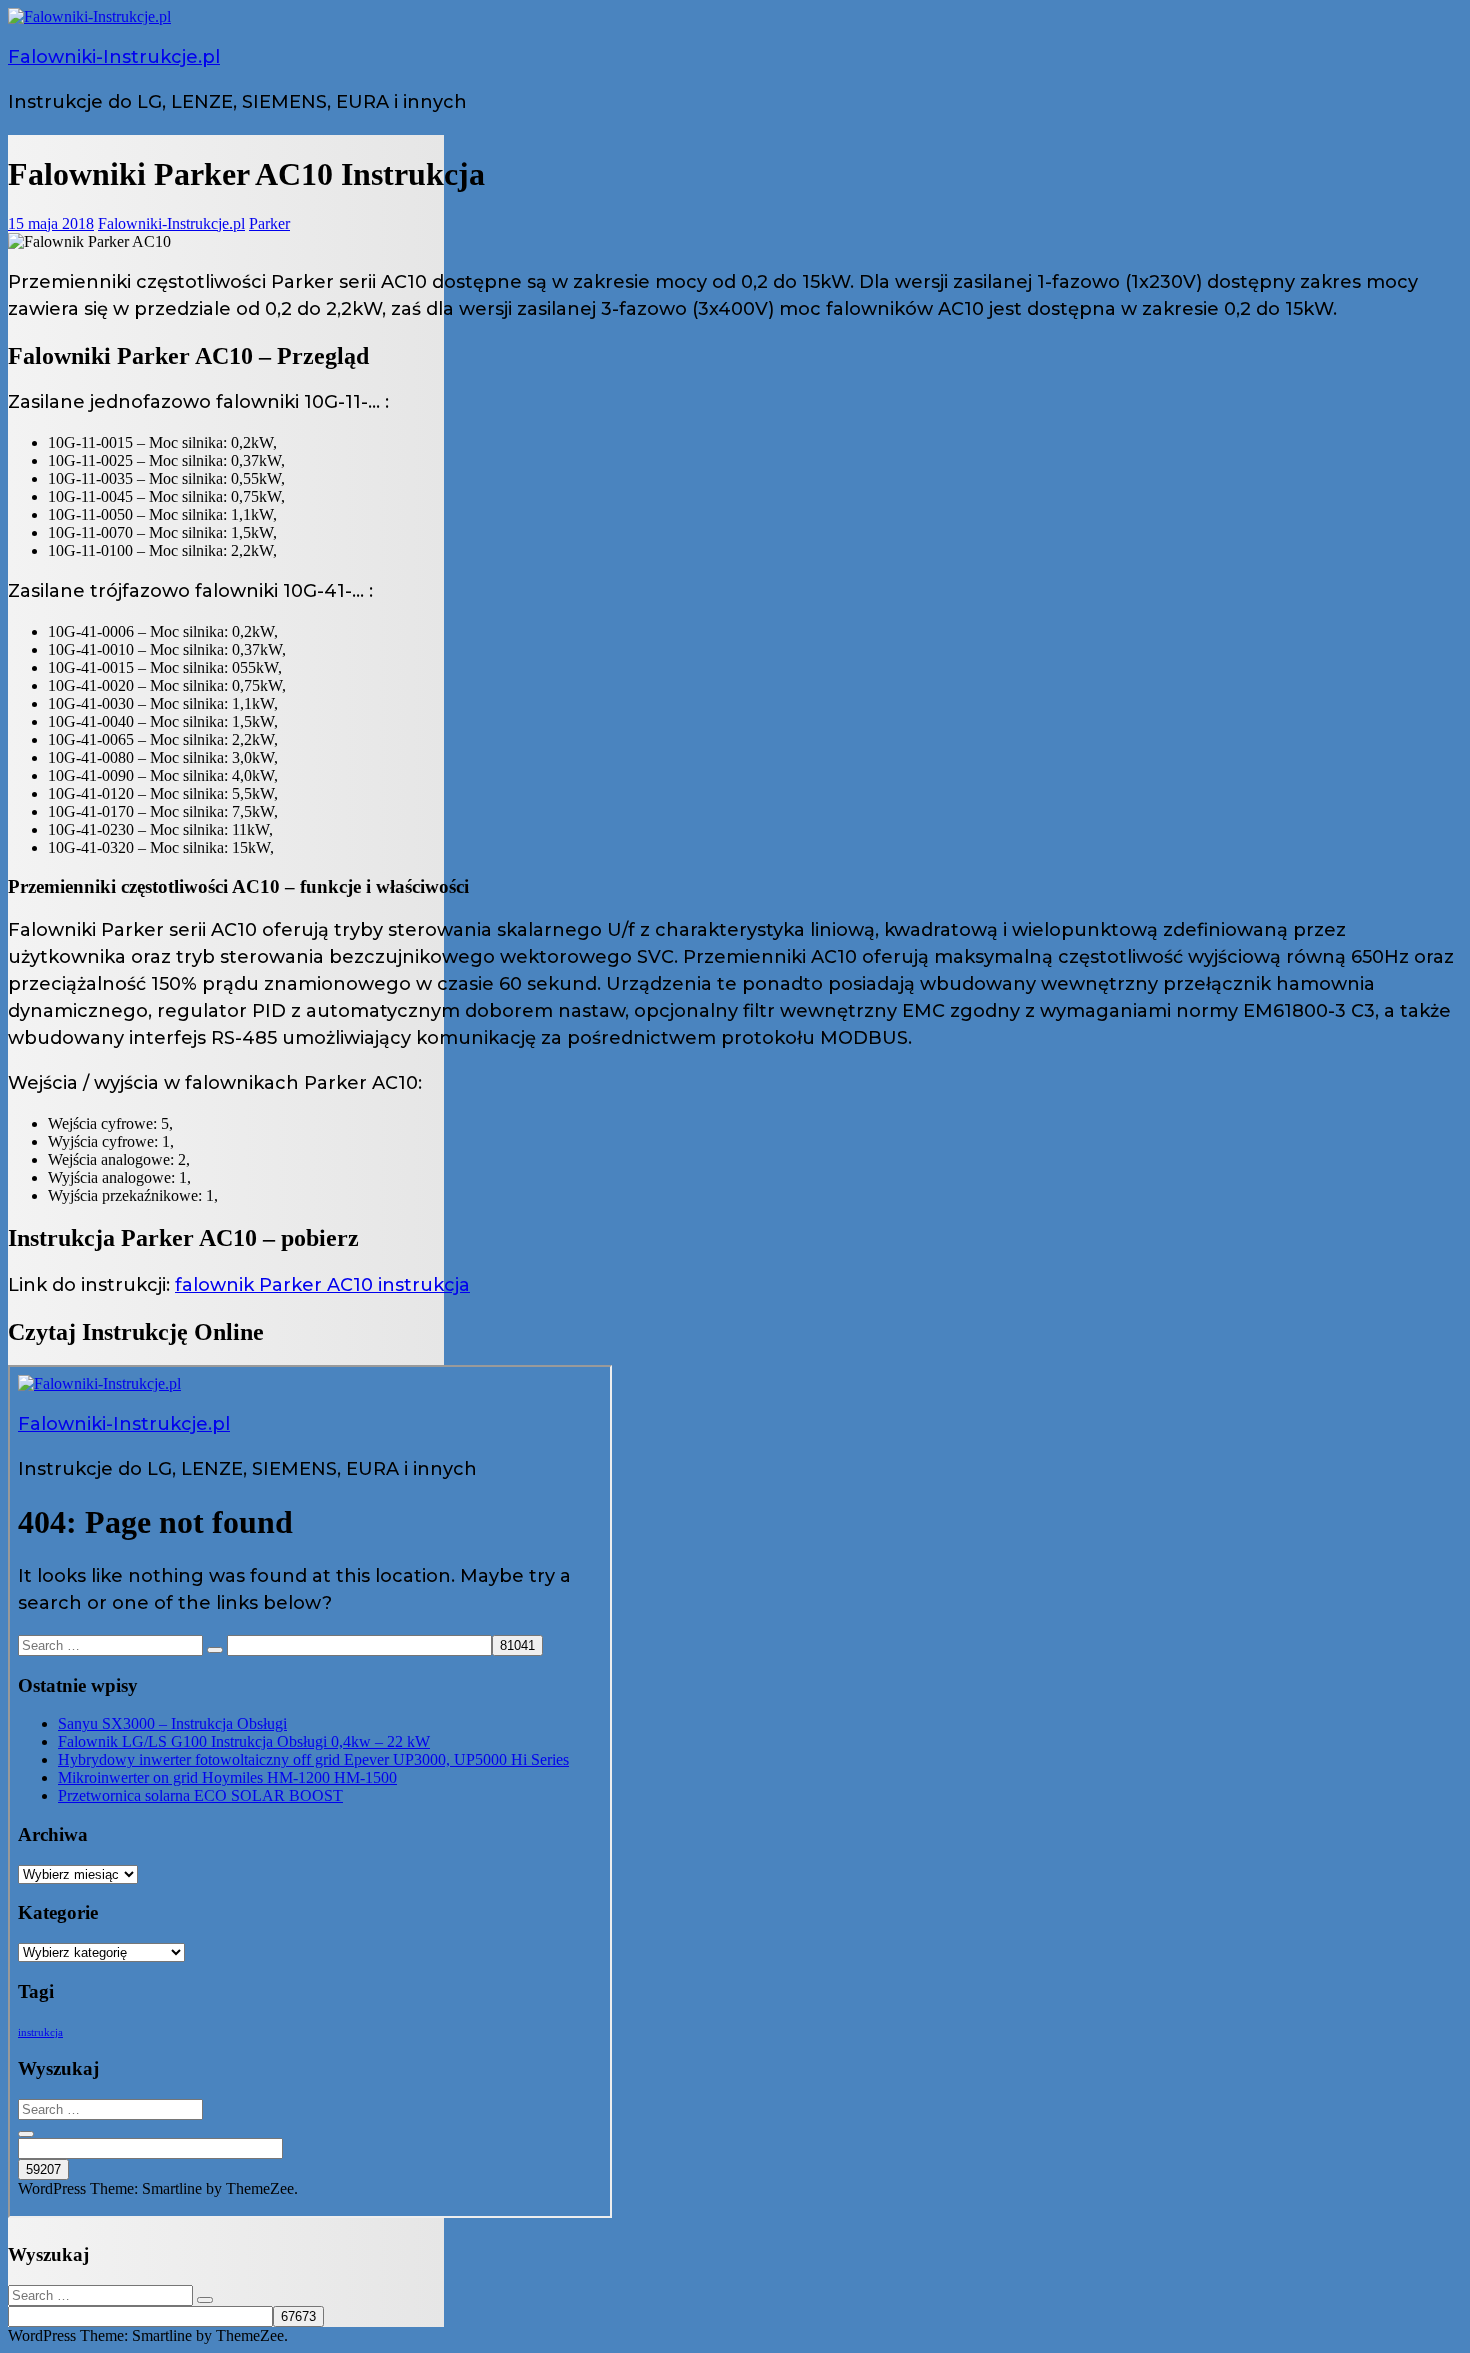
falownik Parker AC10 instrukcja (322, 1285)
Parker (269, 223)
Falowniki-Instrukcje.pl (114, 57)
